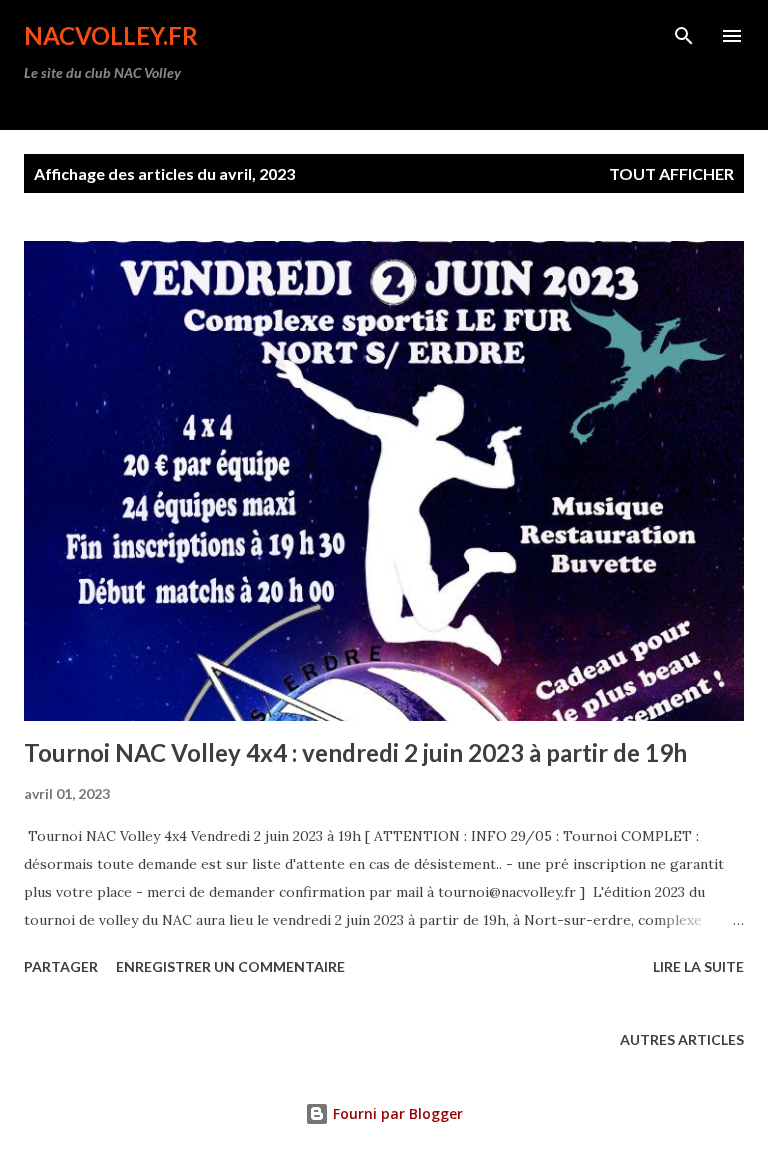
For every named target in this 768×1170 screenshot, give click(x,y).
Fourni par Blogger (396, 1113)
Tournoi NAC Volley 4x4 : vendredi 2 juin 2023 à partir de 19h (355, 752)
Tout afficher (671, 173)
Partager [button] (61, 966)
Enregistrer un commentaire (230, 966)
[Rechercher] (684, 36)
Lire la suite (698, 966)
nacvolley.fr (111, 35)
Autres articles (682, 1039)
